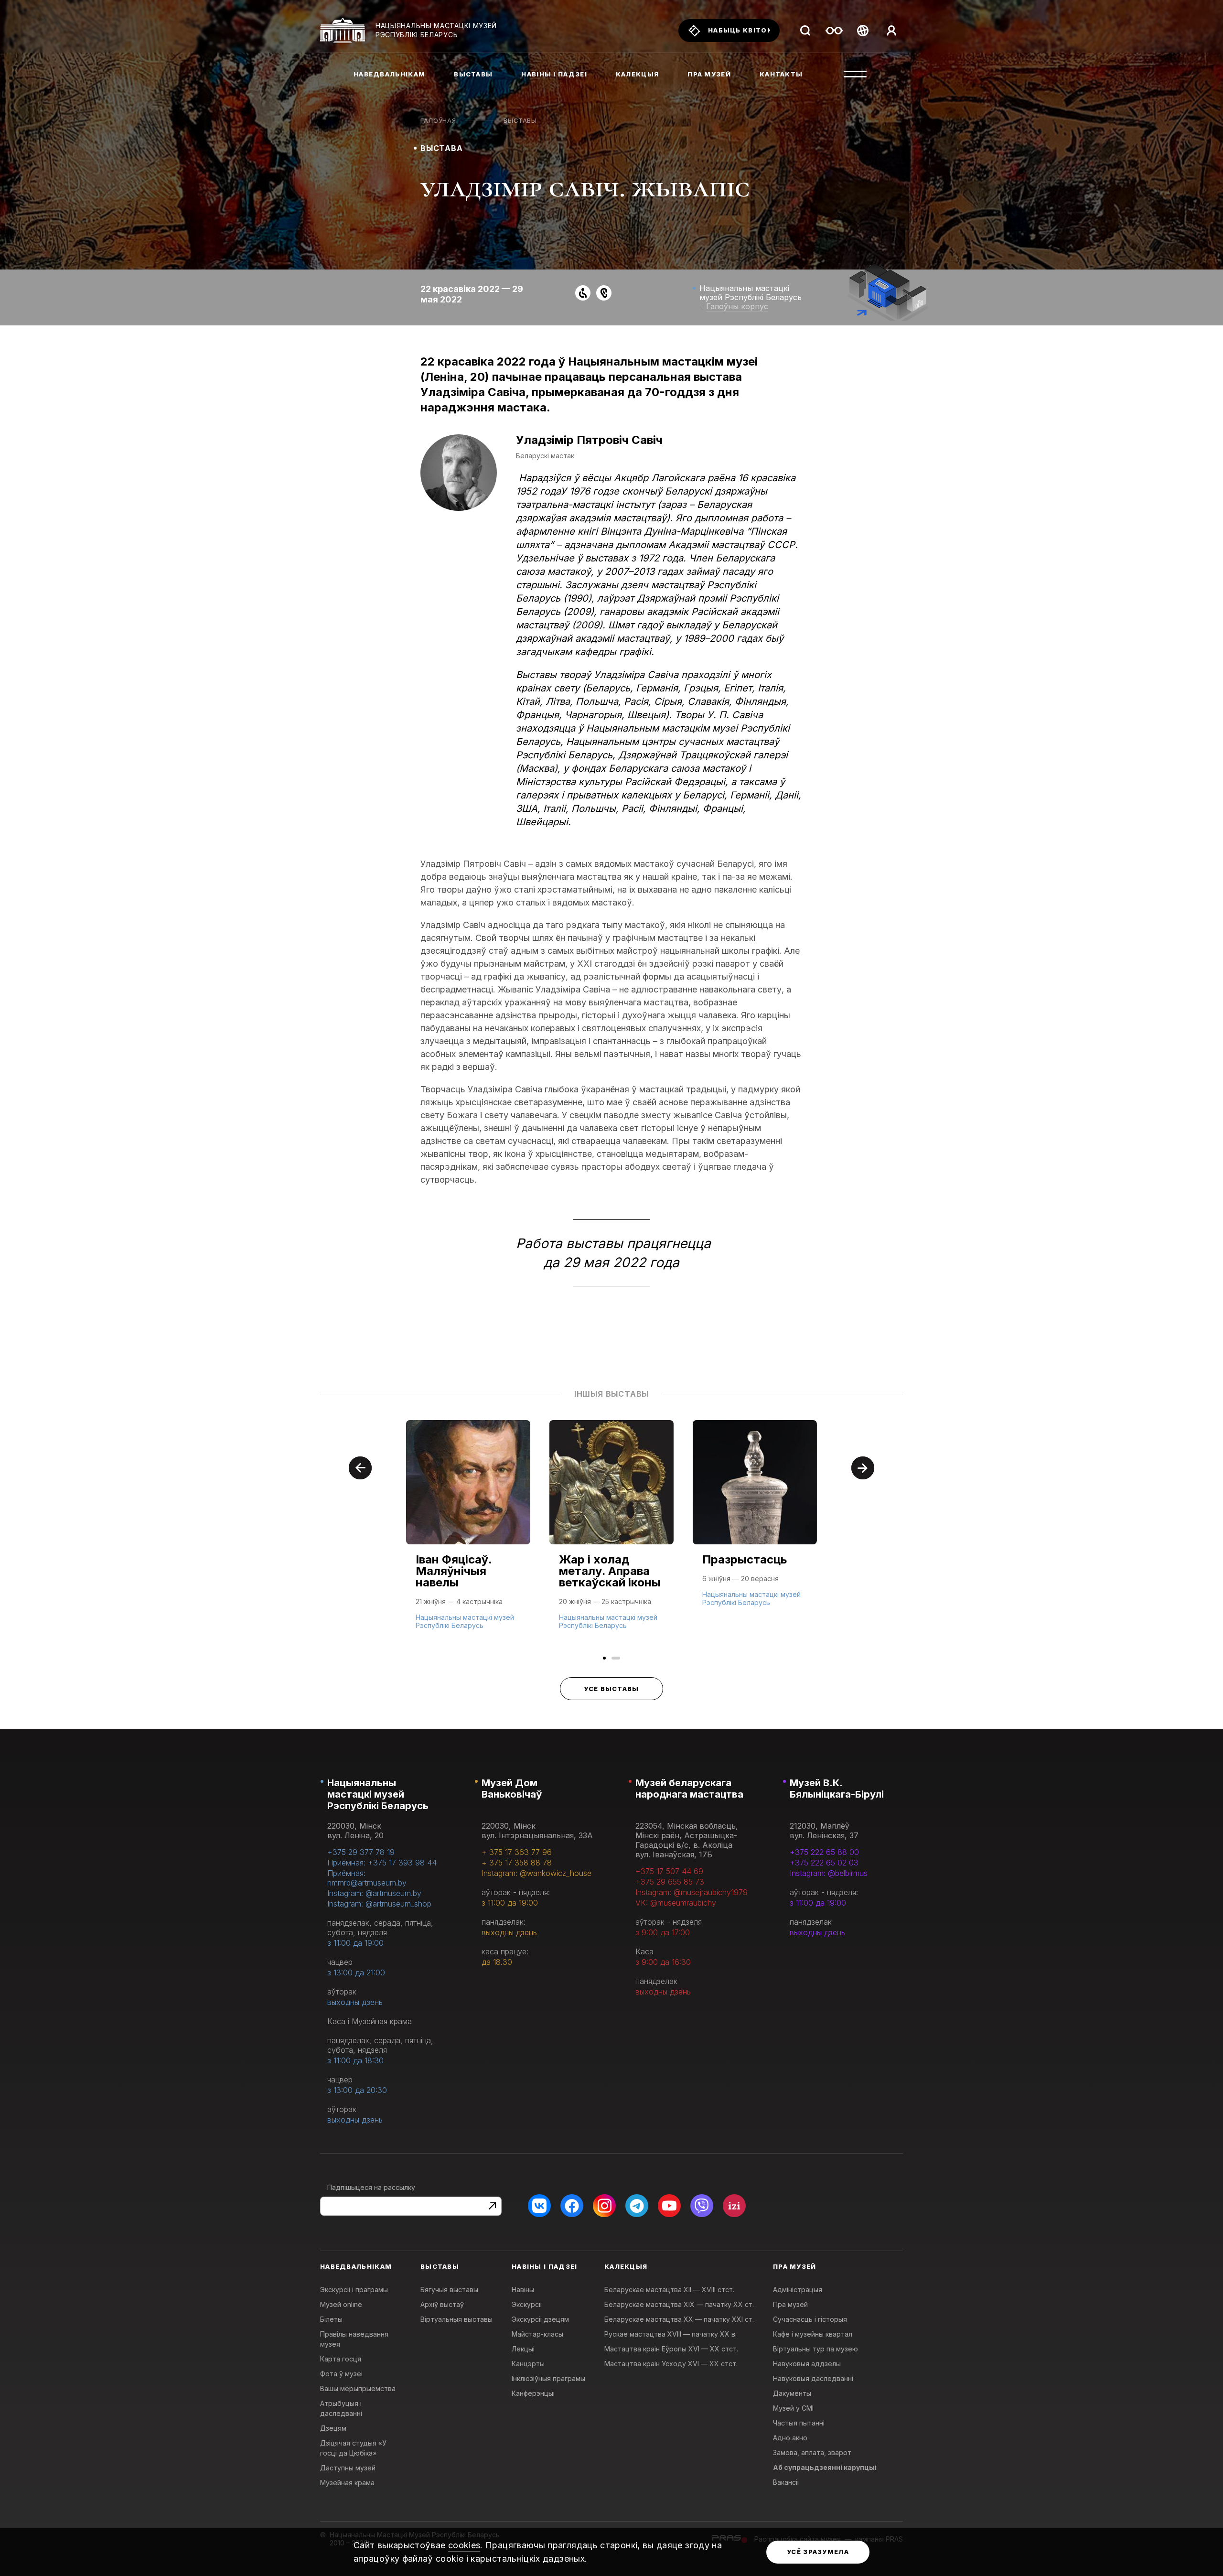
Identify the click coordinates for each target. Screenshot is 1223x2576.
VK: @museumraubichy (676, 1903)
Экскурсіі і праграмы (354, 2290)
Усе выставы (611, 1689)
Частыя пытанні (799, 2423)
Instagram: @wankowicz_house (536, 1873)
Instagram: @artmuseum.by (374, 1893)
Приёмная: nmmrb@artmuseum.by (367, 1878)
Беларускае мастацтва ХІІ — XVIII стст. (669, 2290)
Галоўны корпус (737, 306)
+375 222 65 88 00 (824, 1852)
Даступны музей (348, 2468)
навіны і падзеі (554, 74)
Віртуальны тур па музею (815, 2349)
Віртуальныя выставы (456, 2319)
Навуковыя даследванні (813, 2378)
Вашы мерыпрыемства (358, 2388)
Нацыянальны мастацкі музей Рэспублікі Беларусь (378, 1794)
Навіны (523, 2290)
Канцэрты (528, 2364)
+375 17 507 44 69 (669, 1871)
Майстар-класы (537, 2334)
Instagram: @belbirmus (829, 1873)
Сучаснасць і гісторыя (810, 2319)
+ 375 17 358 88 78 (517, 1863)
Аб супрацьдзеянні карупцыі (825, 2467)
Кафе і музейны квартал (813, 2334)
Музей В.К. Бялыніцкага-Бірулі (837, 1789)
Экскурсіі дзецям (540, 2319)
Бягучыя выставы (449, 2290)
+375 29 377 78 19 (361, 1852)
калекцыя (637, 74)
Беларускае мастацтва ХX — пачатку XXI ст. (679, 2319)
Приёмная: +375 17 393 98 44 (382, 1863)
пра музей (709, 74)
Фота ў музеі (341, 2374)
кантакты (781, 74)
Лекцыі (523, 2349)
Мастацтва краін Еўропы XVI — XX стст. (671, 2349)
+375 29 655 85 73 (670, 1882)
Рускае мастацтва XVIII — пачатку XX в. (671, 2334)
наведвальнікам (389, 74)
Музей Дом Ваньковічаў (512, 1789)
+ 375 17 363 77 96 (517, 1852)
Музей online (341, 2304)
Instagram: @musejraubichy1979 (692, 1892)
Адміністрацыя (798, 2290)
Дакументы (792, 2393)
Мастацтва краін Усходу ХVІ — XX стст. (671, 2364)
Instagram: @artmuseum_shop (379, 1904)
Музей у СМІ (793, 2408)
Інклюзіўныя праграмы (548, 2378)
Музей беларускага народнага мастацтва (689, 1789)
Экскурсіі (527, 2304)
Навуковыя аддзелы (807, 2364)
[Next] (863, 1468)
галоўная (438, 120)
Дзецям (333, 2428)
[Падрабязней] (468, 1534)
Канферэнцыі (533, 2393)
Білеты (331, 2319)
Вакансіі (786, 2482)
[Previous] (360, 1468)
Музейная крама (347, 2483)
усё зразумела (818, 2552)
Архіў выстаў (442, 2304)
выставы (473, 74)
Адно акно (790, 2438)
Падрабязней (444, 1624)
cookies (464, 2545)
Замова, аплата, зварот (812, 2452)
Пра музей (790, 2304)
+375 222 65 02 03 (824, 1863)
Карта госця (341, 2359)
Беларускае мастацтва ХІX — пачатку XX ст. (679, 2304)
